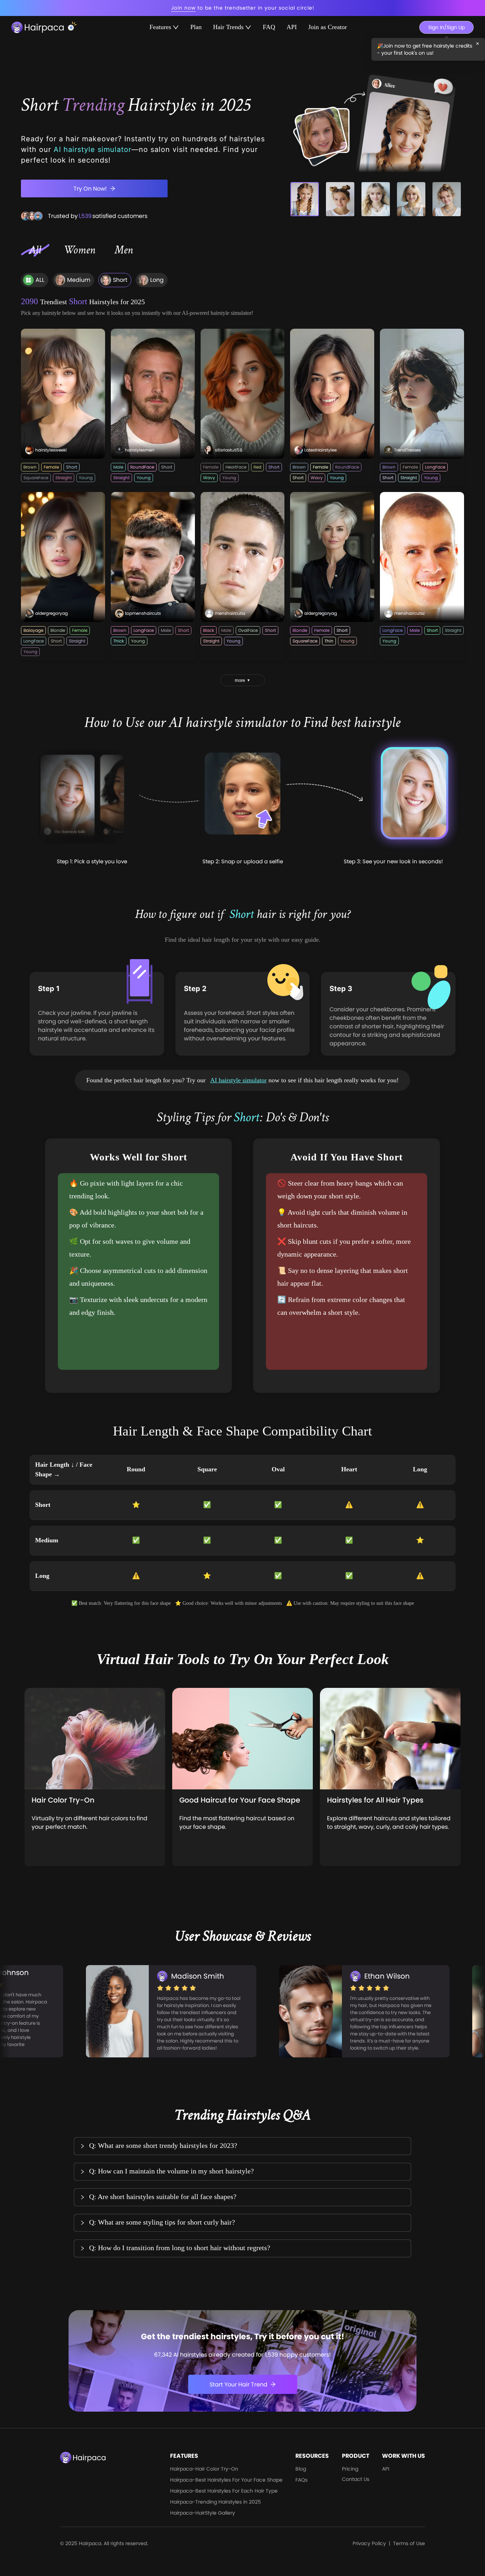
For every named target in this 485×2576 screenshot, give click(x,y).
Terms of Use (409, 2543)
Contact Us (356, 2479)
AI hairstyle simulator (238, 1080)
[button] (243, 2146)
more (243, 680)
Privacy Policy (369, 2543)
